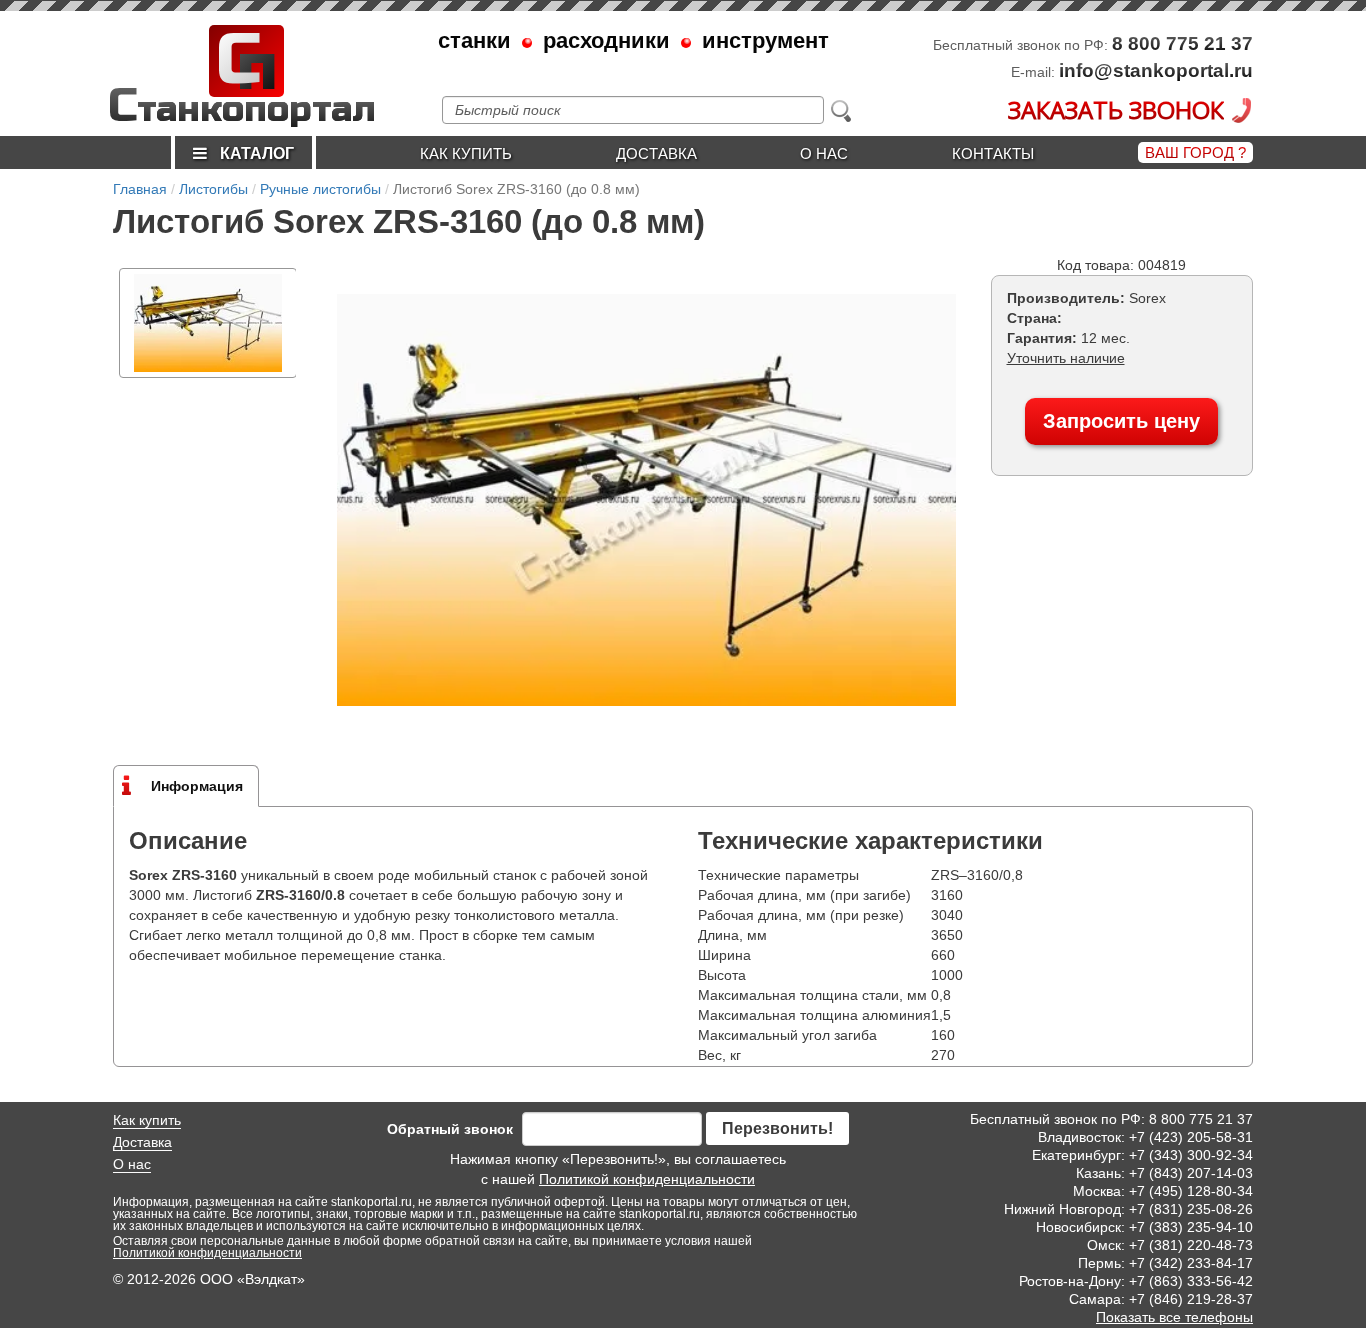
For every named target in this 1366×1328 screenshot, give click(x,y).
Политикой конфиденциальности (647, 1179)
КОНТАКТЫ (993, 153)
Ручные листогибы (320, 189)
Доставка (656, 153)
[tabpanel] (208, 323)
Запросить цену (1121, 421)
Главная (140, 189)
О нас (824, 153)
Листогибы (213, 189)
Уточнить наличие (1066, 358)
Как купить (466, 153)
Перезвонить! (777, 1128)
